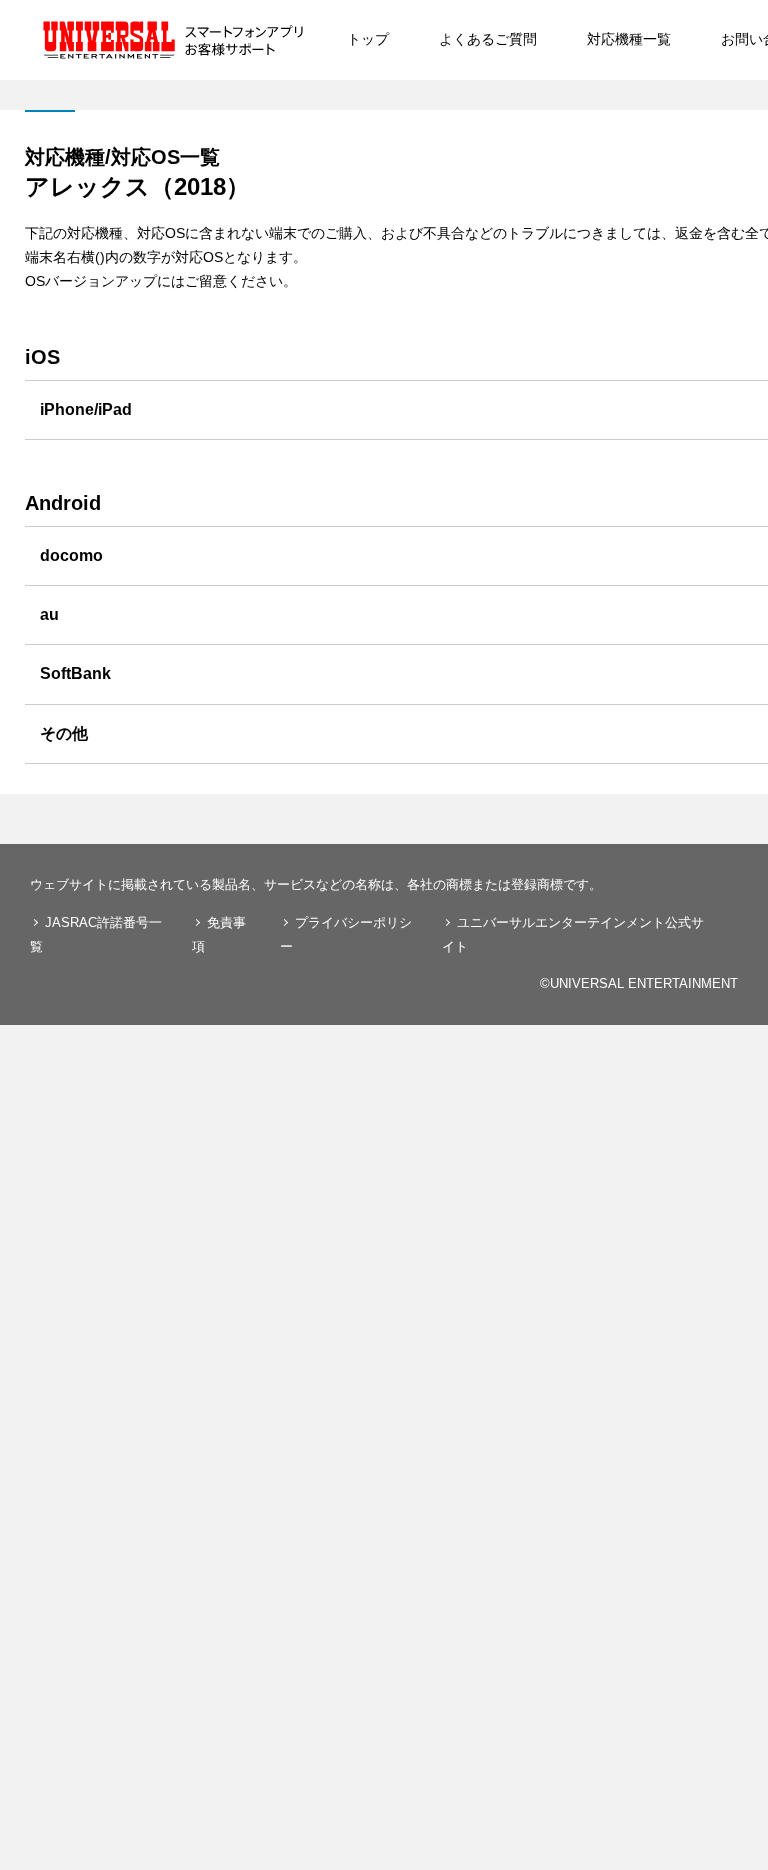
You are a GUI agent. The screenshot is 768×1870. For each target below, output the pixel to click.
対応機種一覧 (629, 39)
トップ (368, 39)
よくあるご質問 (488, 39)
